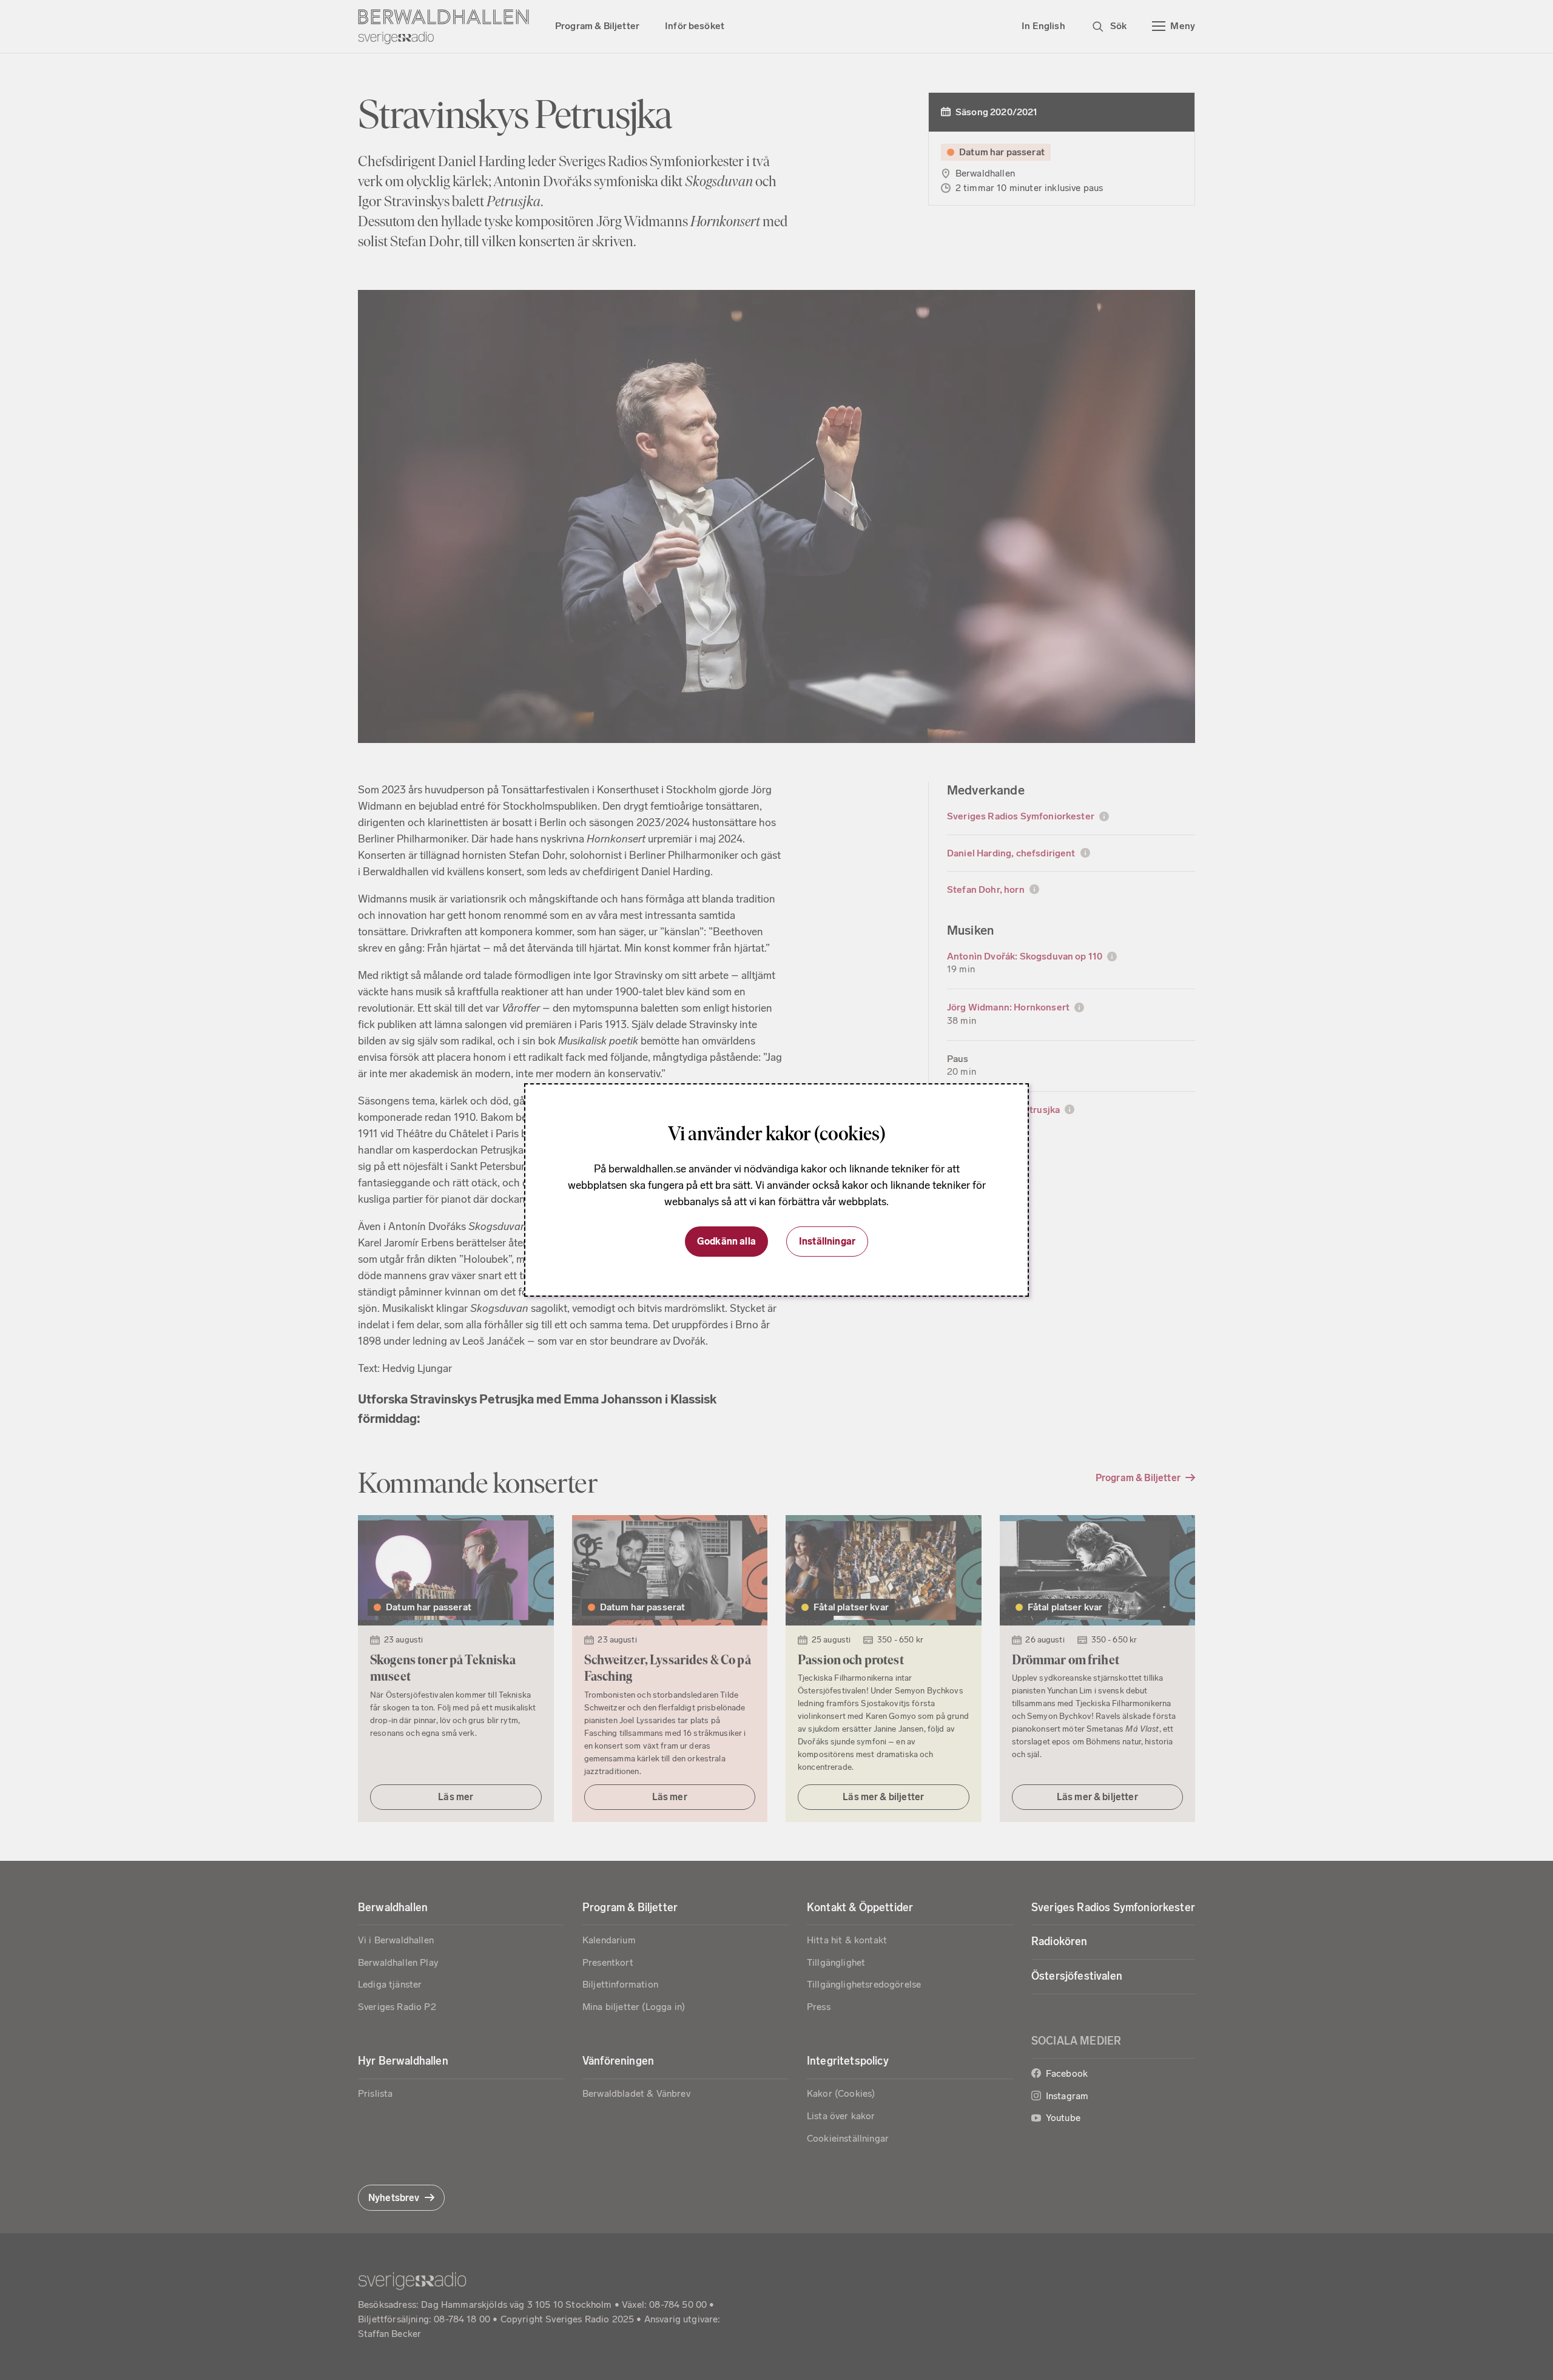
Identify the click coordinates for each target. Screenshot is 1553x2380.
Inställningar (827, 1241)
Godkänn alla (726, 1241)
